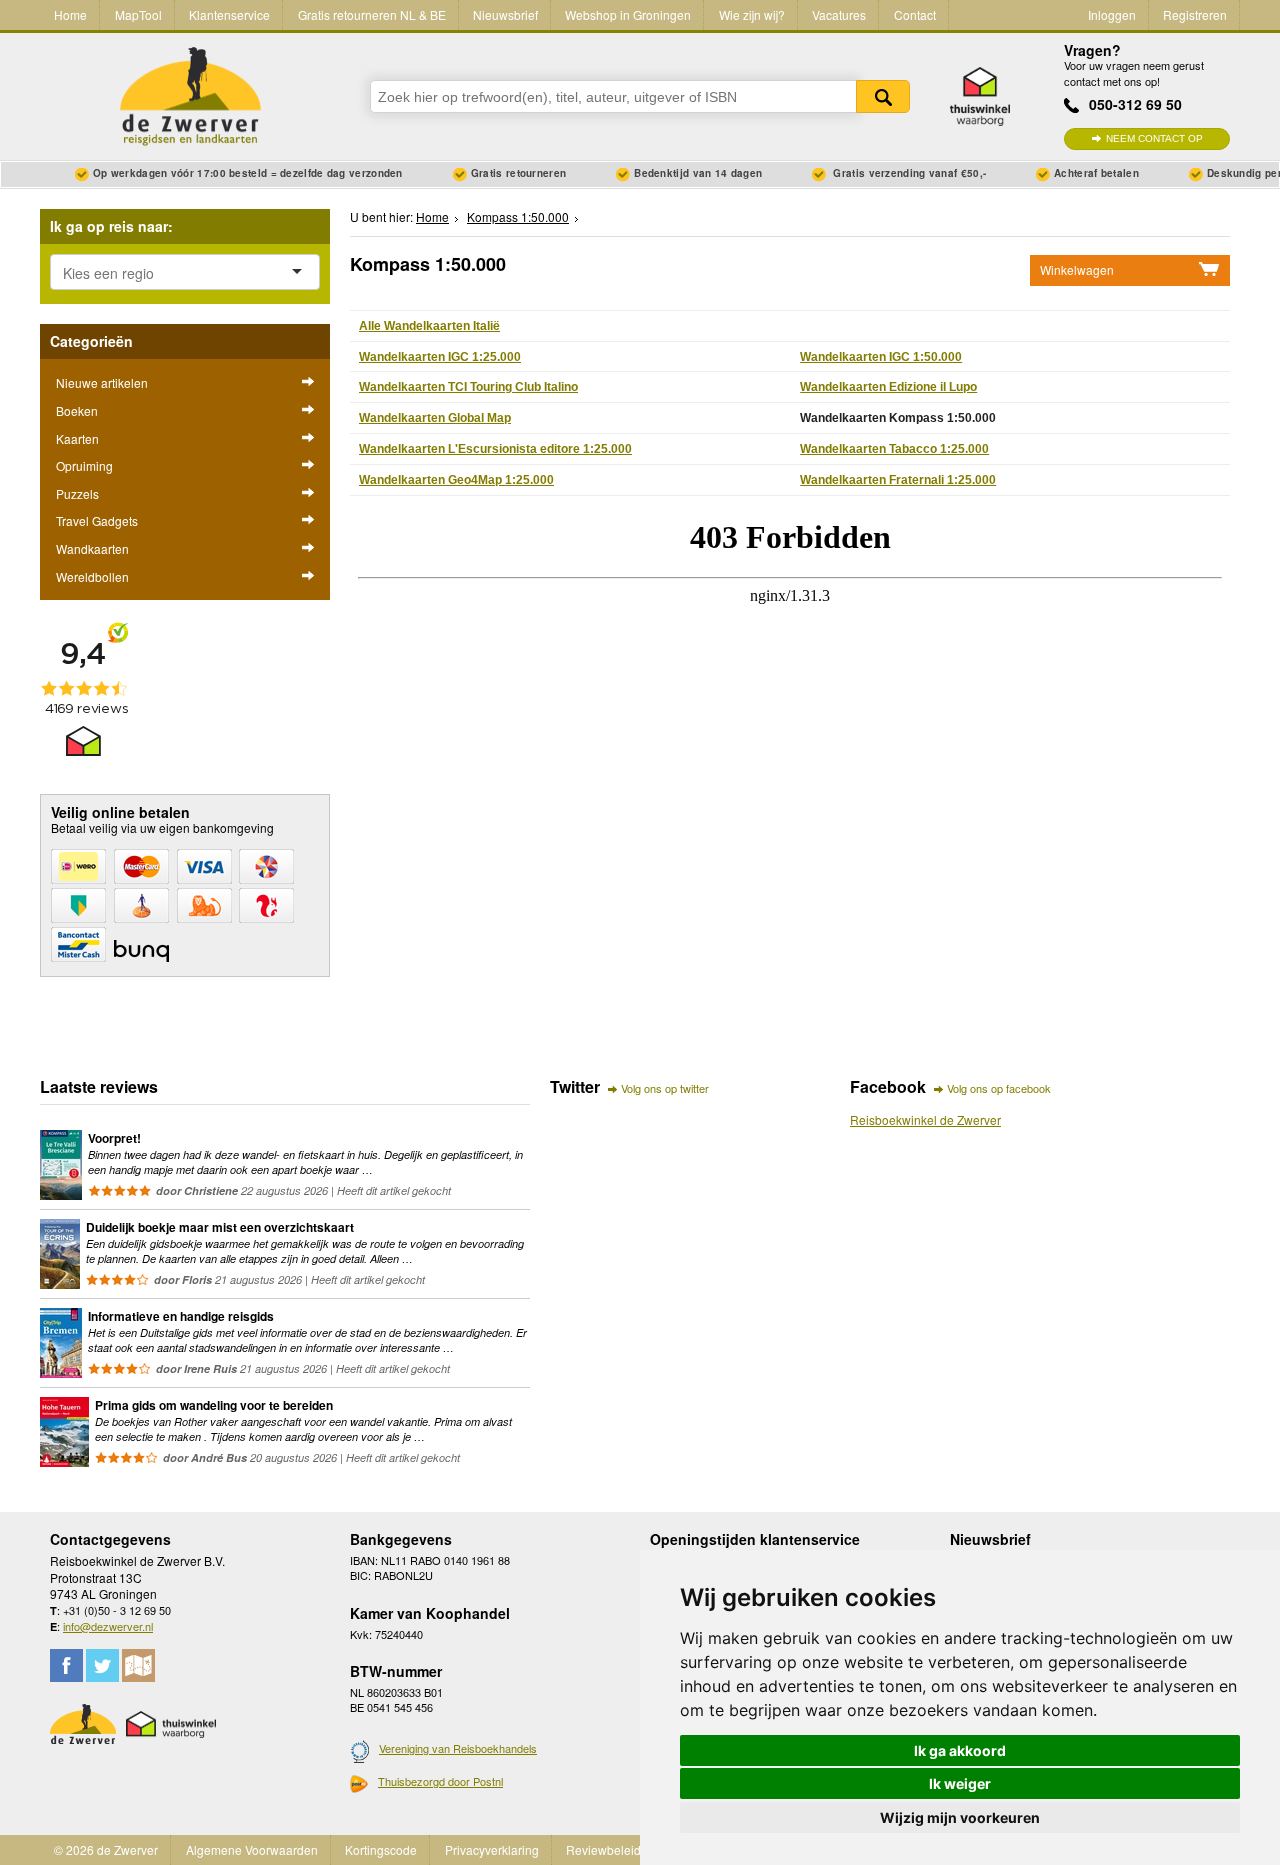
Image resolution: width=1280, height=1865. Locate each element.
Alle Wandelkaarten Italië (429, 326)
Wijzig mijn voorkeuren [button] (960, 1817)
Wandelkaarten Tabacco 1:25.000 (894, 449)
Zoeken (883, 96)
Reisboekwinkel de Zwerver (925, 1119)
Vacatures (839, 14)
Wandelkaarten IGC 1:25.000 (440, 357)
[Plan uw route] (138, 1665)
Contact (915, 14)
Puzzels (77, 493)
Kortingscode (381, 1849)
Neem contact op (1154, 138)
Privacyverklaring (492, 1849)
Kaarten (77, 438)
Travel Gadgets (97, 520)
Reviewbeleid (603, 1849)
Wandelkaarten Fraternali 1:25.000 (898, 480)
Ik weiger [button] (960, 1783)
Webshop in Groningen (628, 14)
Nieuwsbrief (505, 14)
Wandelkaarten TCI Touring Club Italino (468, 387)
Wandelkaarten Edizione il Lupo (888, 387)
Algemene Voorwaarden (252, 1849)
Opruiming (84, 465)
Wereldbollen (92, 576)
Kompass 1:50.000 (518, 216)
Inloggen (1112, 14)
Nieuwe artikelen (102, 382)
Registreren (1195, 14)
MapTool (138, 14)
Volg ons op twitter (665, 1088)
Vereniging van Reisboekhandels (458, 1748)
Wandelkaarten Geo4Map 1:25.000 (456, 480)
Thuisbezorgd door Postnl (440, 1781)
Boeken (77, 410)
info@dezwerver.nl (108, 1626)
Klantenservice (229, 14)
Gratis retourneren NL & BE (372, 14)
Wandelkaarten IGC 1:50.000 (881, 357)
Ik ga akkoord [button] (960, 1750)
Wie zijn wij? (752, 14)
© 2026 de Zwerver (106, 1849)
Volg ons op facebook (999, 1088)
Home (70, 14)
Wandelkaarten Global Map (435, 418)
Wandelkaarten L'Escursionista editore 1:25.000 (495, 449)
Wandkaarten (92, 548)
